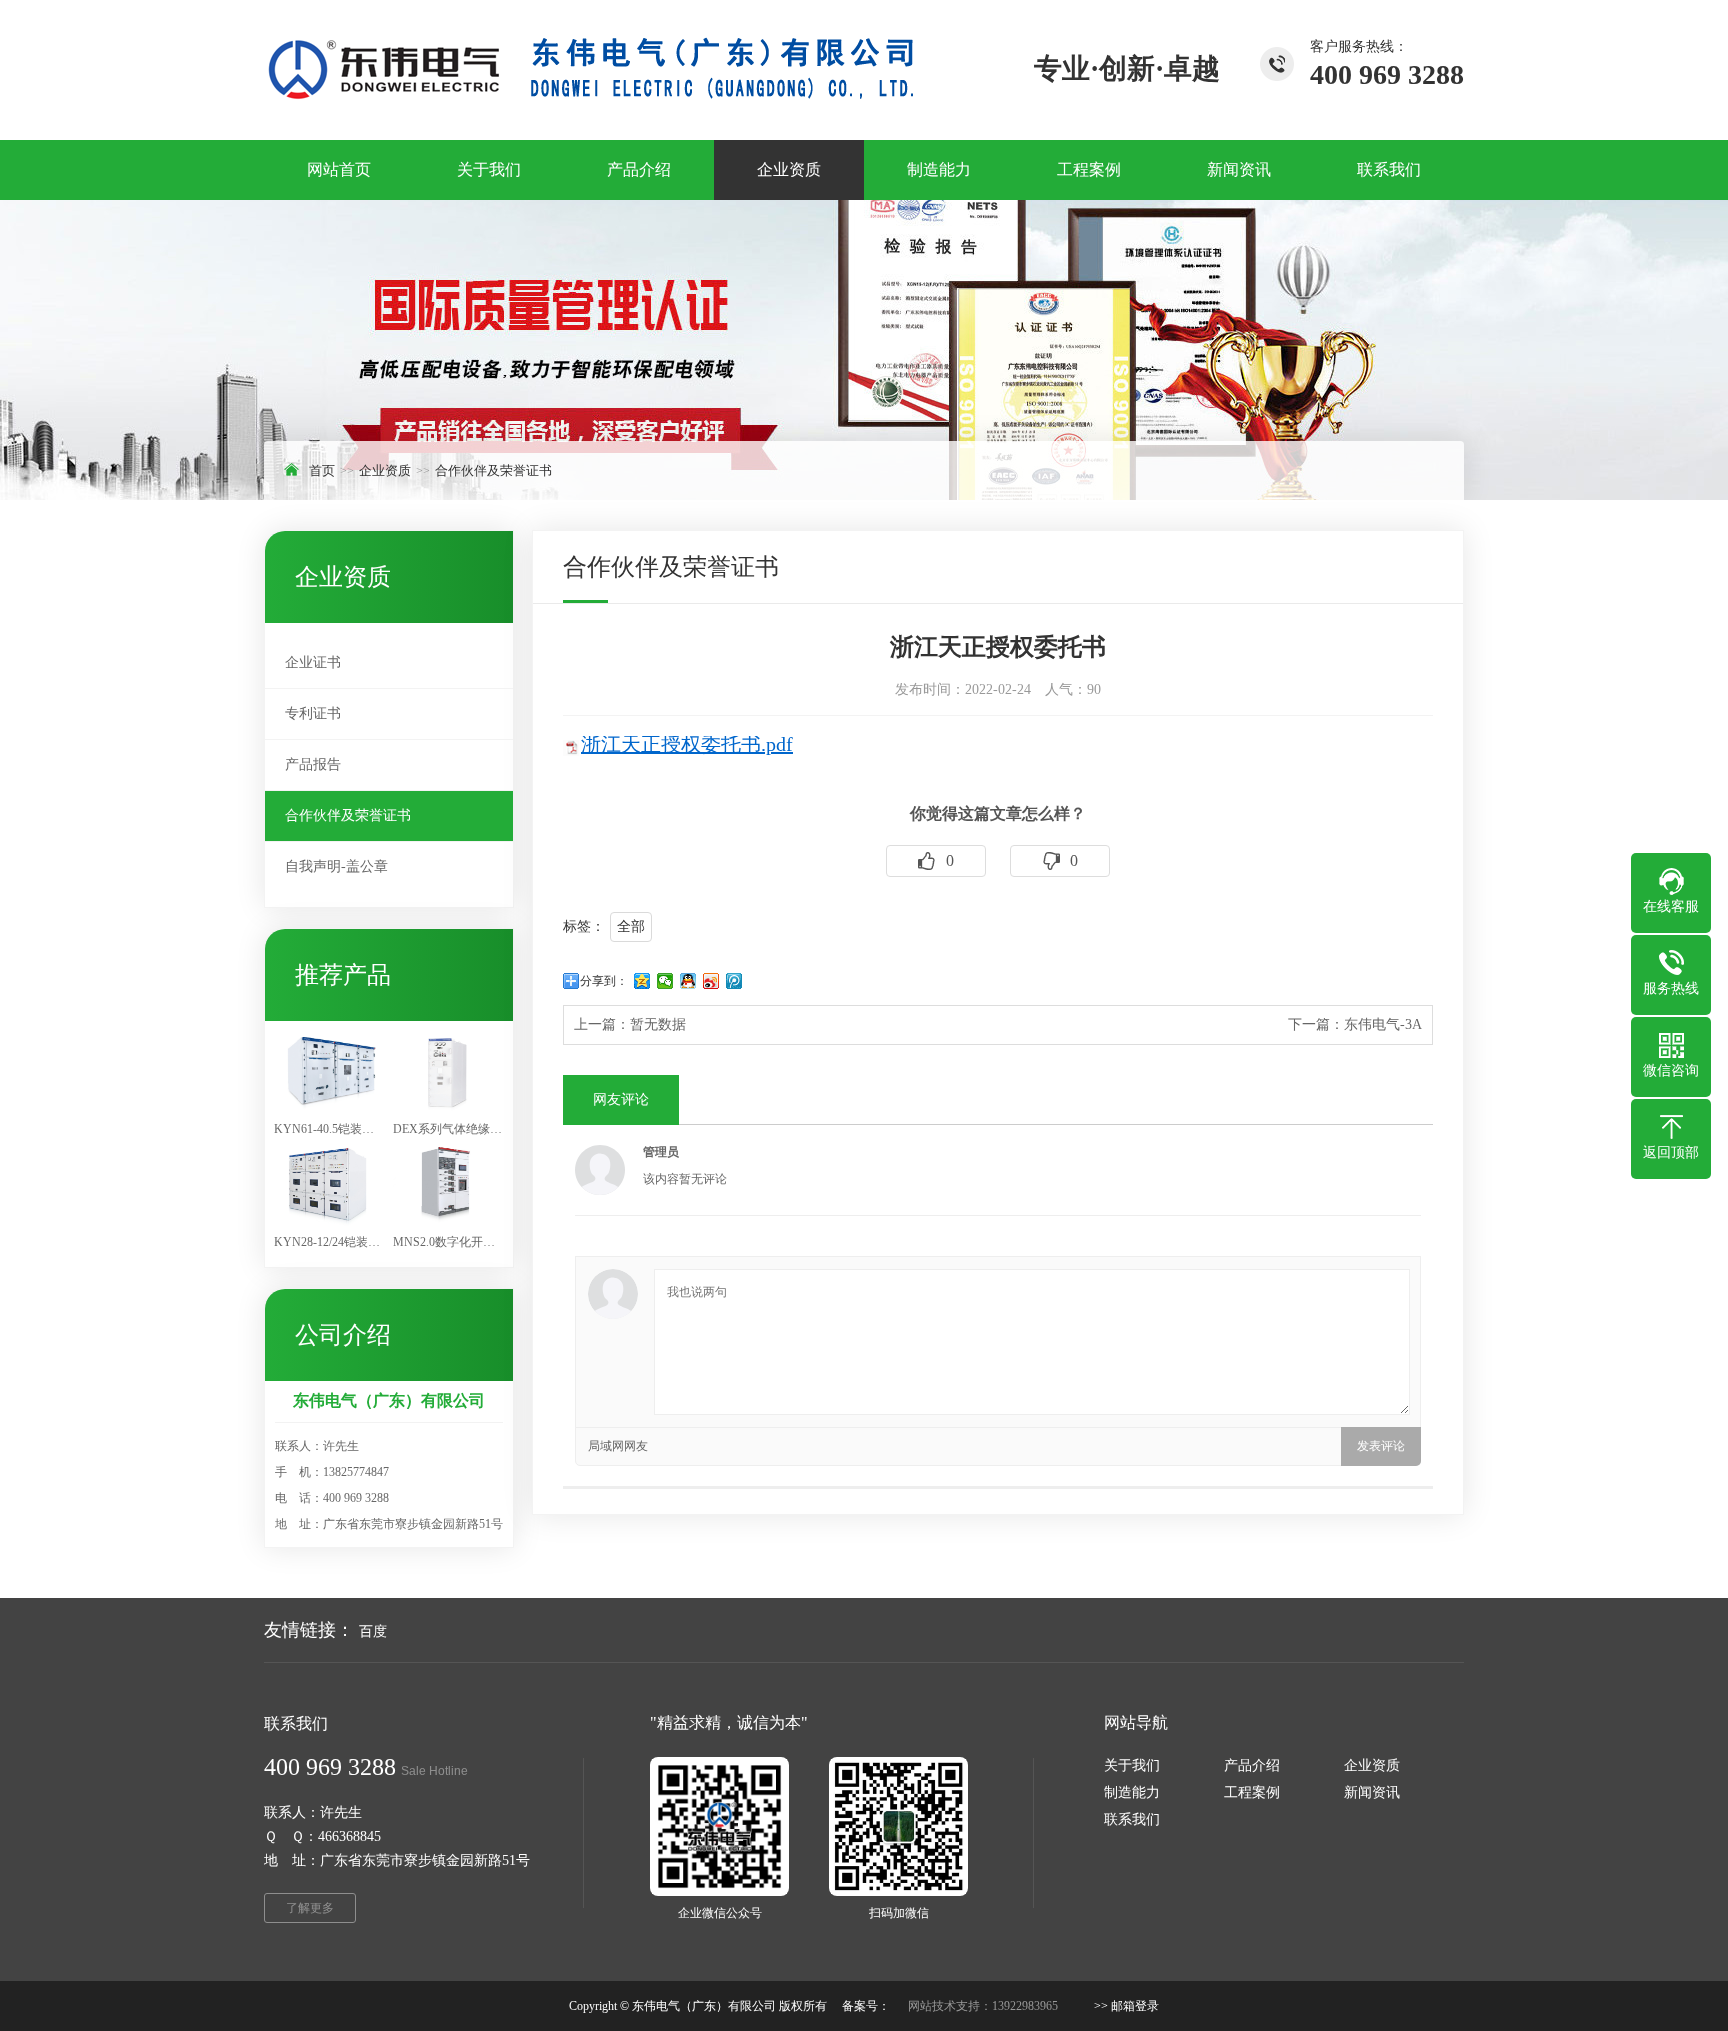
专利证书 (313, 713)
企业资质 (385, 470)
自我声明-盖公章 (336, 866)
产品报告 (313, 764)
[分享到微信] (665, 981)
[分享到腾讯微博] (734, 981)
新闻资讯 (1372, 1792)
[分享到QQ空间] (642, 981)
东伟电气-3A (1383, 1024)
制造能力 (1132, 1792)
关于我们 (1132, 1765)
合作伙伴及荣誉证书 (493, 470)
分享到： (604, 981)
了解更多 (310, 1908)
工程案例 (1252, 1792)
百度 (373, 1631)
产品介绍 (1252, 1765)
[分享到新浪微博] (711, 981)
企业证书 (313, 662)
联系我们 (1132, 1819)
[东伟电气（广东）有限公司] (590, 70)
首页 (322, 470)
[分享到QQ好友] (688, 981)
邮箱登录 (1135, 2006)
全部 (631, 926)
